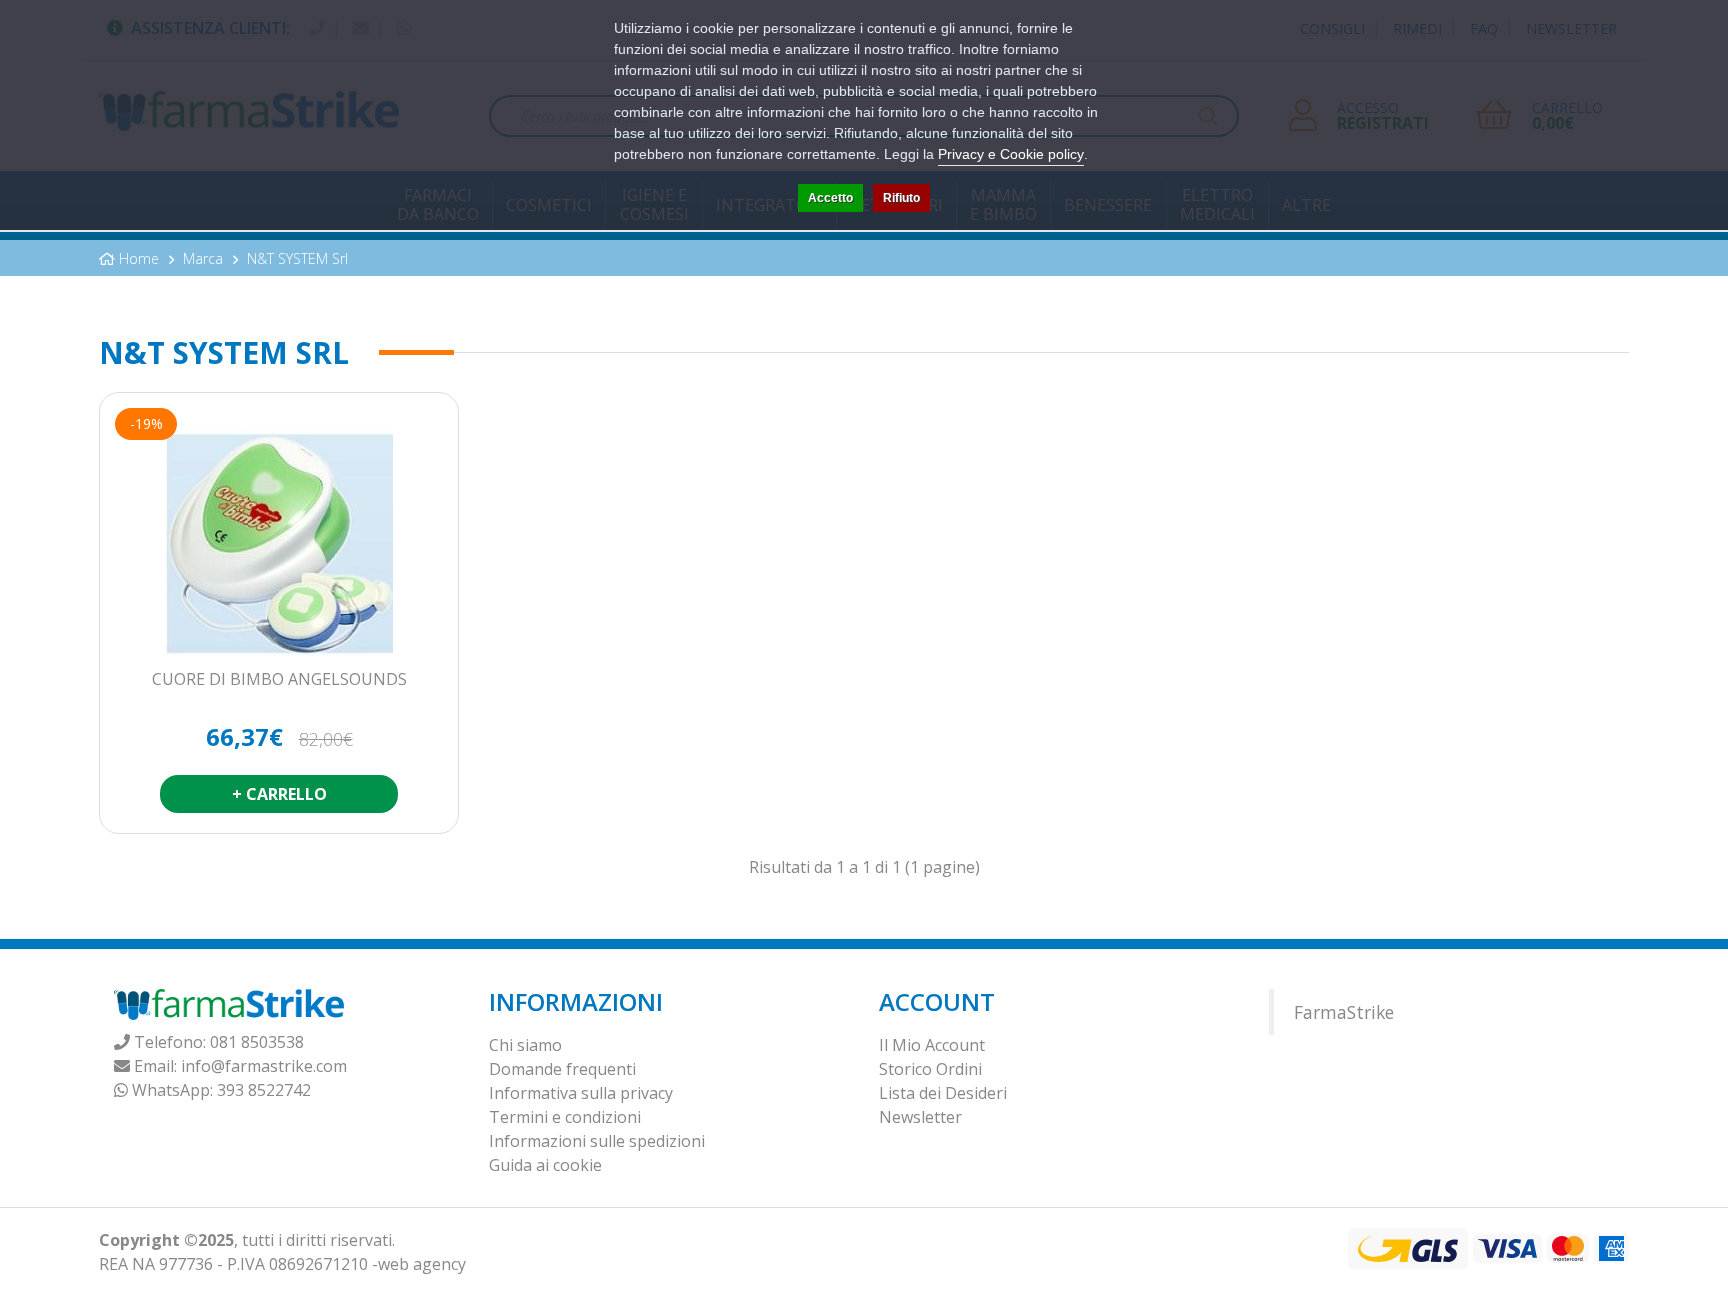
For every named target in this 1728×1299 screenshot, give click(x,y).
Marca (203, 258)
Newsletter (920, 1117)
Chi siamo (525, 1045)
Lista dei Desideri (943, 1093)
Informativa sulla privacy (581, 1093)
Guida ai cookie (545, 1165)
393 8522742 (264, 1090)
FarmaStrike (1344, 1012)
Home (139, 258)
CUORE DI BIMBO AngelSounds (279, 680)
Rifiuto (901, 198)
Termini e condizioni (565, 1117)
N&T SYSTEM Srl (297, 258)
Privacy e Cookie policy (1011, 154)
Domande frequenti (562, 1069)
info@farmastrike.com (264, 1066)
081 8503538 (257, 1042)
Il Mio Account (932, 1045)
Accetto (830, 198)
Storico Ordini (930, 1069)
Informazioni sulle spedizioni (597, 1141)
